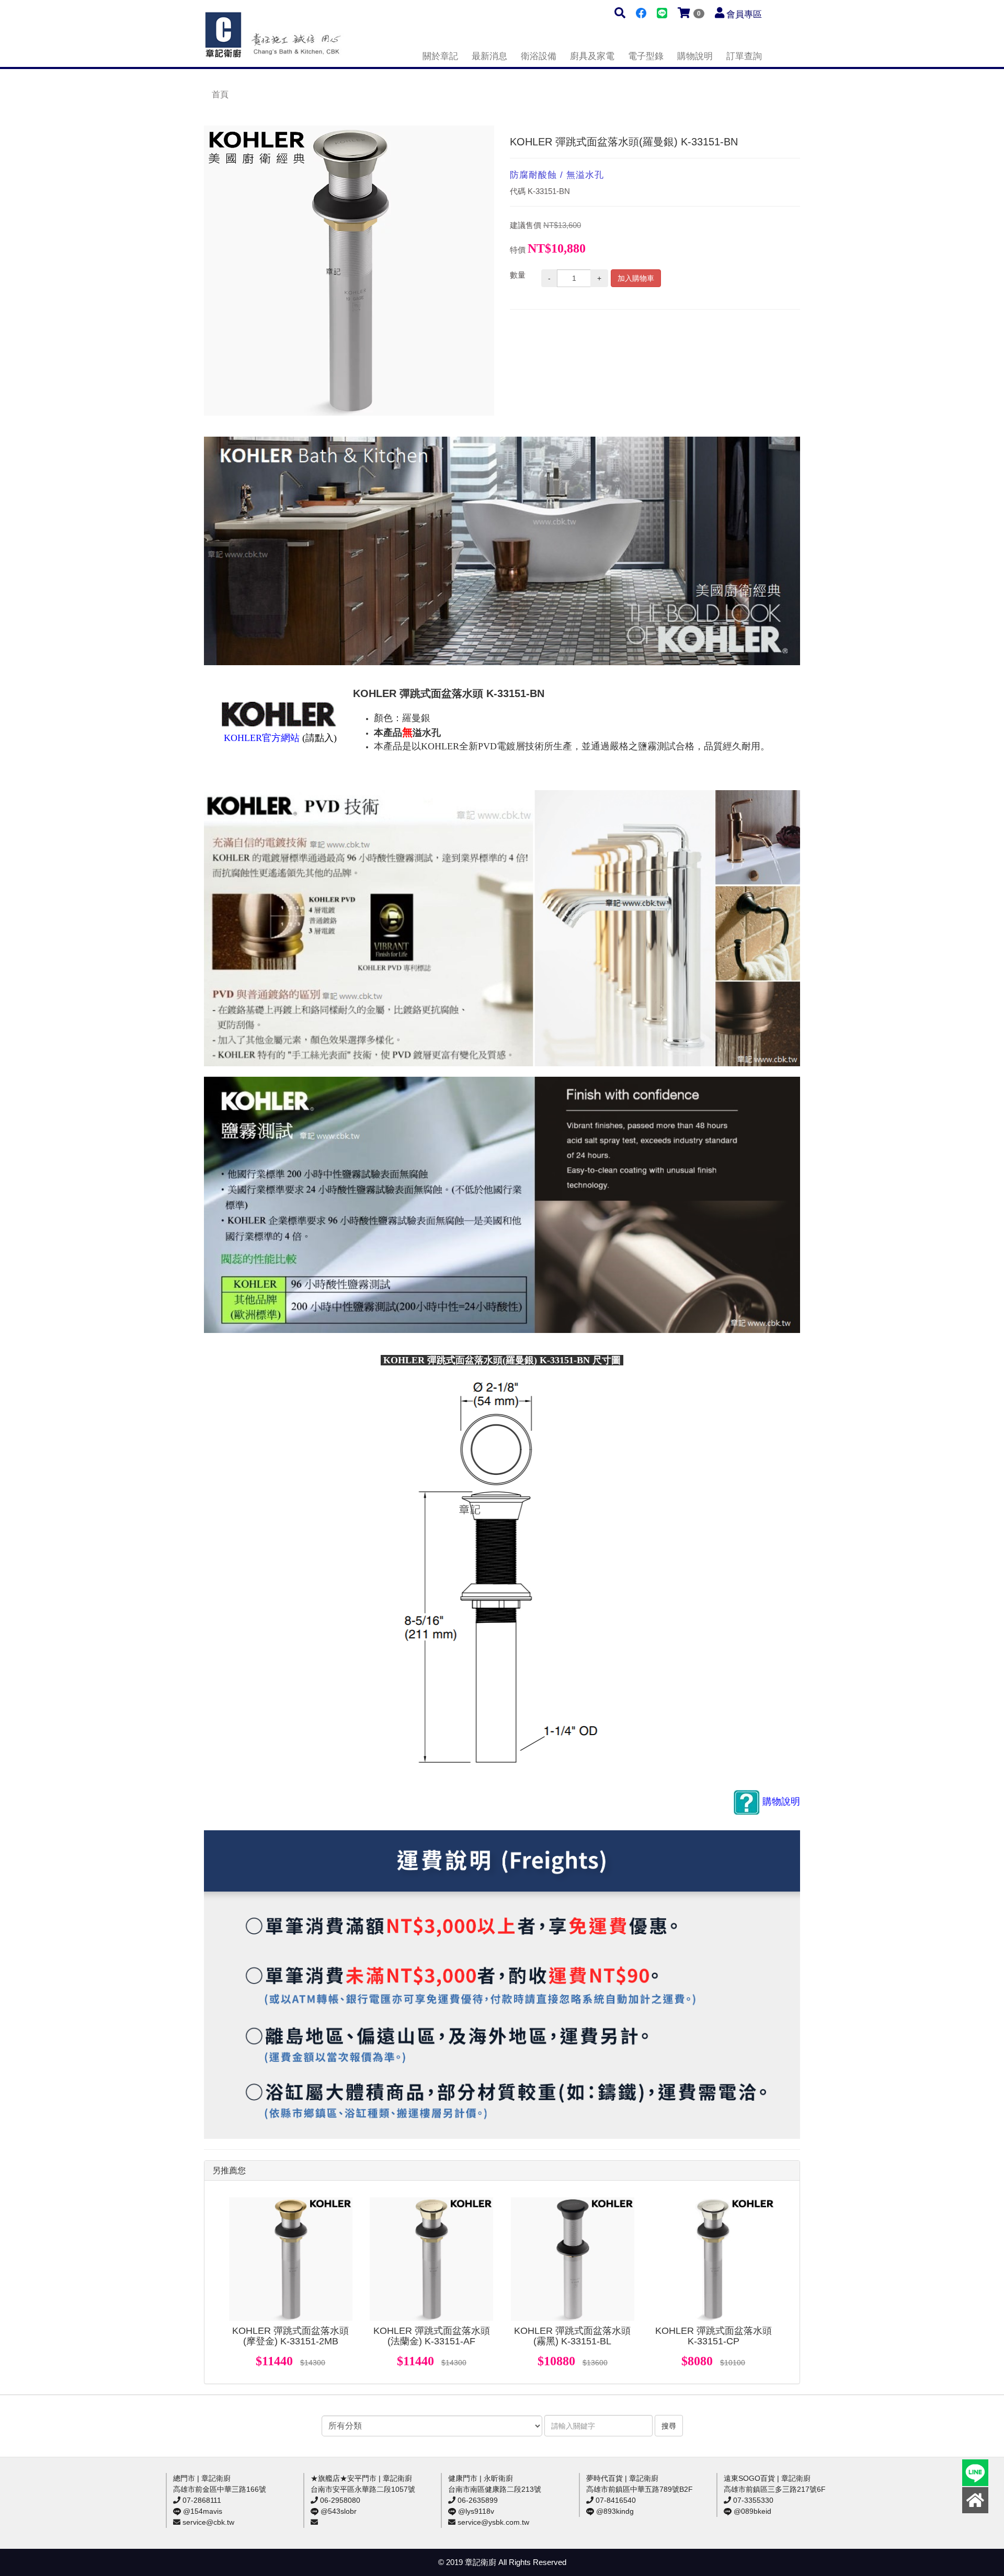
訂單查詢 (744, 56)
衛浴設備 (539, 56)
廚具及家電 (592, 56)
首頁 (220, 94)
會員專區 (744, 14)
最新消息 (489, 56)
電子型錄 (646, 56)
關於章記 (440, 56)
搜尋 (669, 2426)
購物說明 (695, 56)
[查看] (291, 2259)
